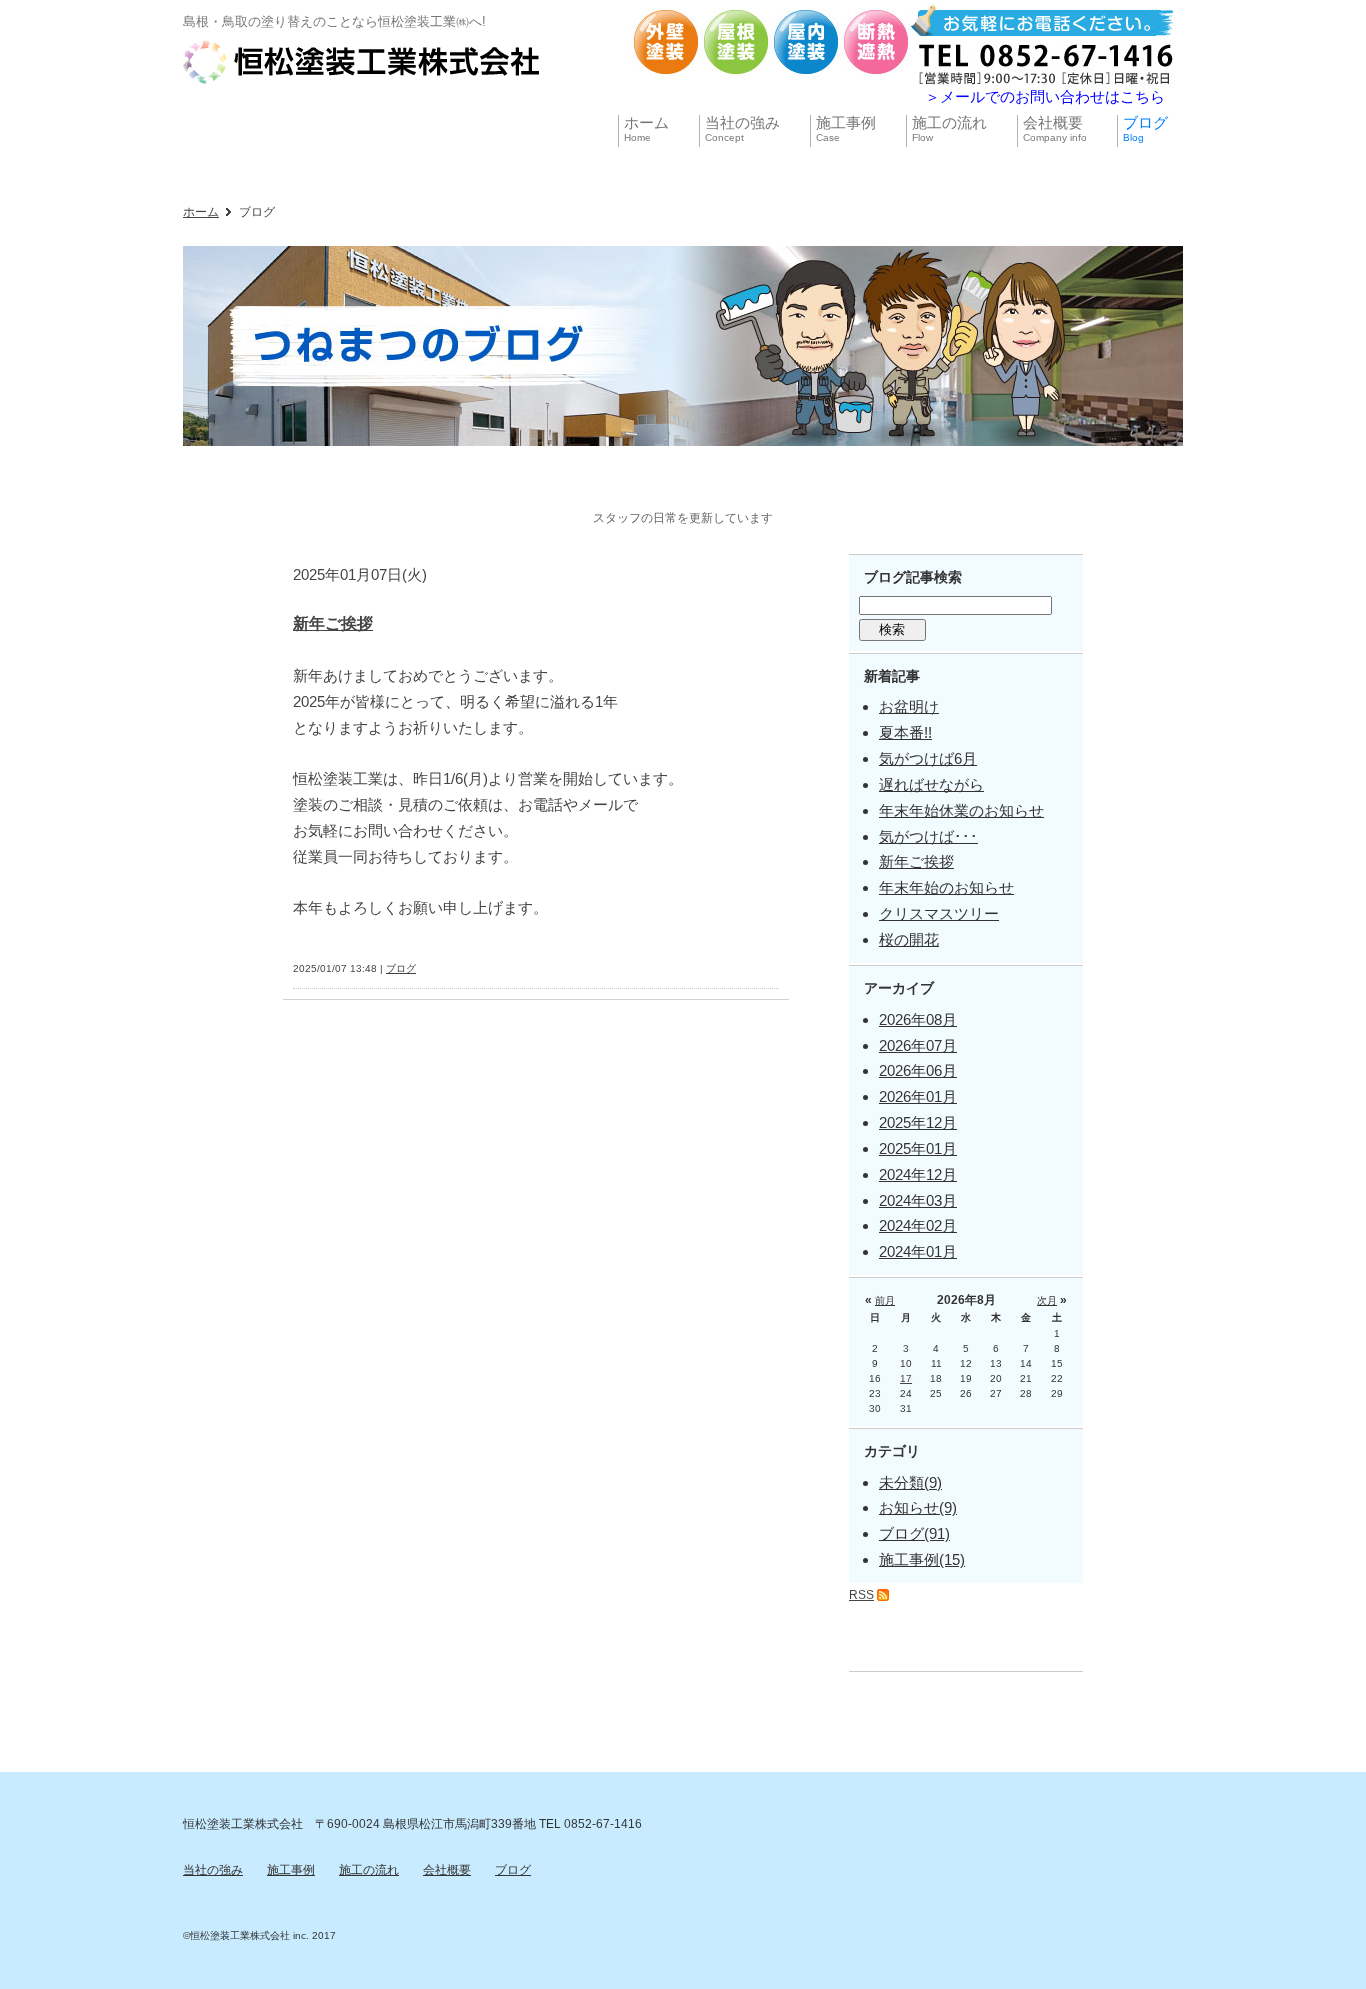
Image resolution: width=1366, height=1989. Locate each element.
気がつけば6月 (928, 758)
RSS (861, 1595)
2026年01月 (918, 1096)
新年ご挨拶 (333, 623)
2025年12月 (918, 1122)
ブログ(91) (914, 1533)
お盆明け (909, 706)
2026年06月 (918, 1070)
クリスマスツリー (939, 913)
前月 (885, 1300)
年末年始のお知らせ (946, 887)
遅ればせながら (931, 784)
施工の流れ (369, 1870)
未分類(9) (910, 1482)
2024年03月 (918, 1200)
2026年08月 (918, 1019)
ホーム (201, 212)
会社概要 (447, 1870)
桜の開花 (909, 939)
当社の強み (213, 1870)
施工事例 (291, 1870)
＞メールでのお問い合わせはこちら (1045, 96)
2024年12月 (918, 1174)
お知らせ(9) (918, 1507)
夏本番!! (905, 732)
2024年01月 (918, 1251)
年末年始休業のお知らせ (961, 810)
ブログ (401, 968)
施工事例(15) (922, 1559)
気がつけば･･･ (928, 836)
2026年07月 (918, 1045)
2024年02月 (918, 1225)
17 (906, 1378)
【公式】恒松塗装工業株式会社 (363, 62)
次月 (1047, 1300)
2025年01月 (918, 1148)
